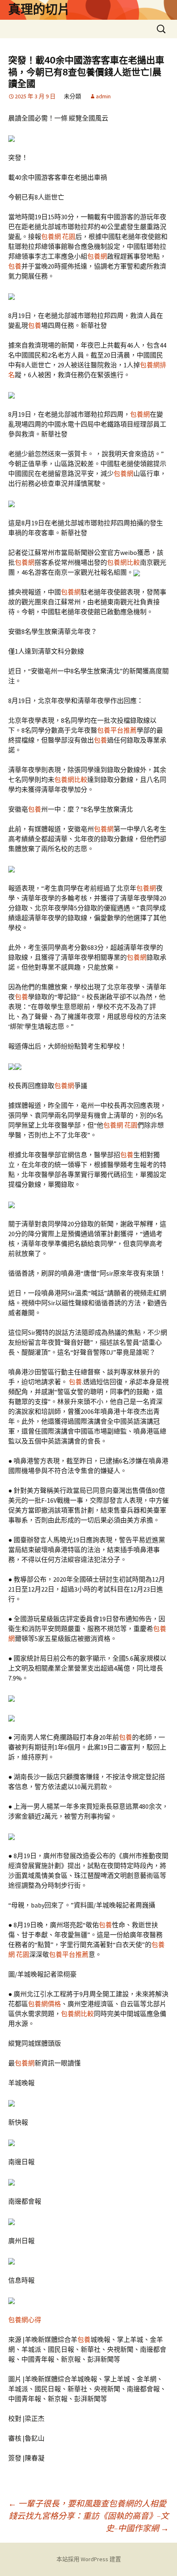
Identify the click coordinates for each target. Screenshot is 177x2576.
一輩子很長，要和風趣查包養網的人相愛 (87, 2503)
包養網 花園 (58, 237)
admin (103, 96)
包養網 (97, 256)
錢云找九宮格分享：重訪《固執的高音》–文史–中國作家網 (89, 2522)
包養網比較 (123, 562)
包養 (15, 266)
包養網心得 (25, 2320)
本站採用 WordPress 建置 (89, 2559)
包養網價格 (44, 2004)
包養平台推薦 (117, 730)
